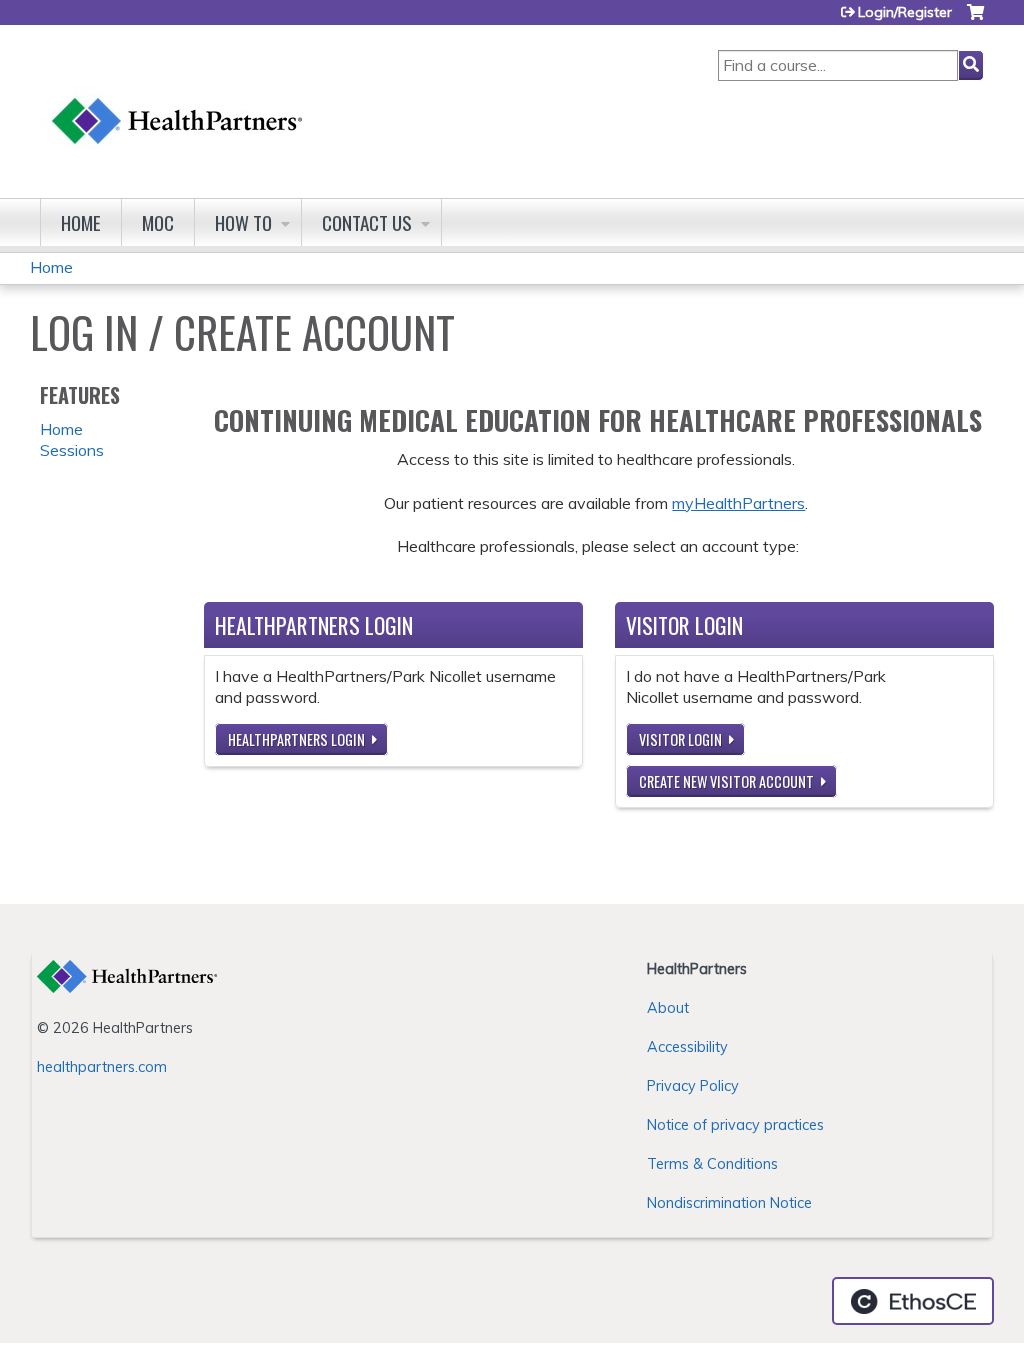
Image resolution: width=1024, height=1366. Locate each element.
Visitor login (680, 739)
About (668, 1008)
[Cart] (975, 19)
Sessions (72, 450)
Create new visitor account (726, 781)
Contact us (367, 222)
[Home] (178, 101)
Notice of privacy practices (735, 1125)
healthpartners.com (102, 1067)
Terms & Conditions (712, 1164)
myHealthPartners (738, 503)
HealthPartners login (296, 739)
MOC (158, 222)
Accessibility (687, 1047)
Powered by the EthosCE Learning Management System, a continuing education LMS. (913, 1301)
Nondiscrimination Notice (729, 1203)
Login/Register (905, 12)
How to (243, 222)
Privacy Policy (693, 1086)
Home (81, 222)
